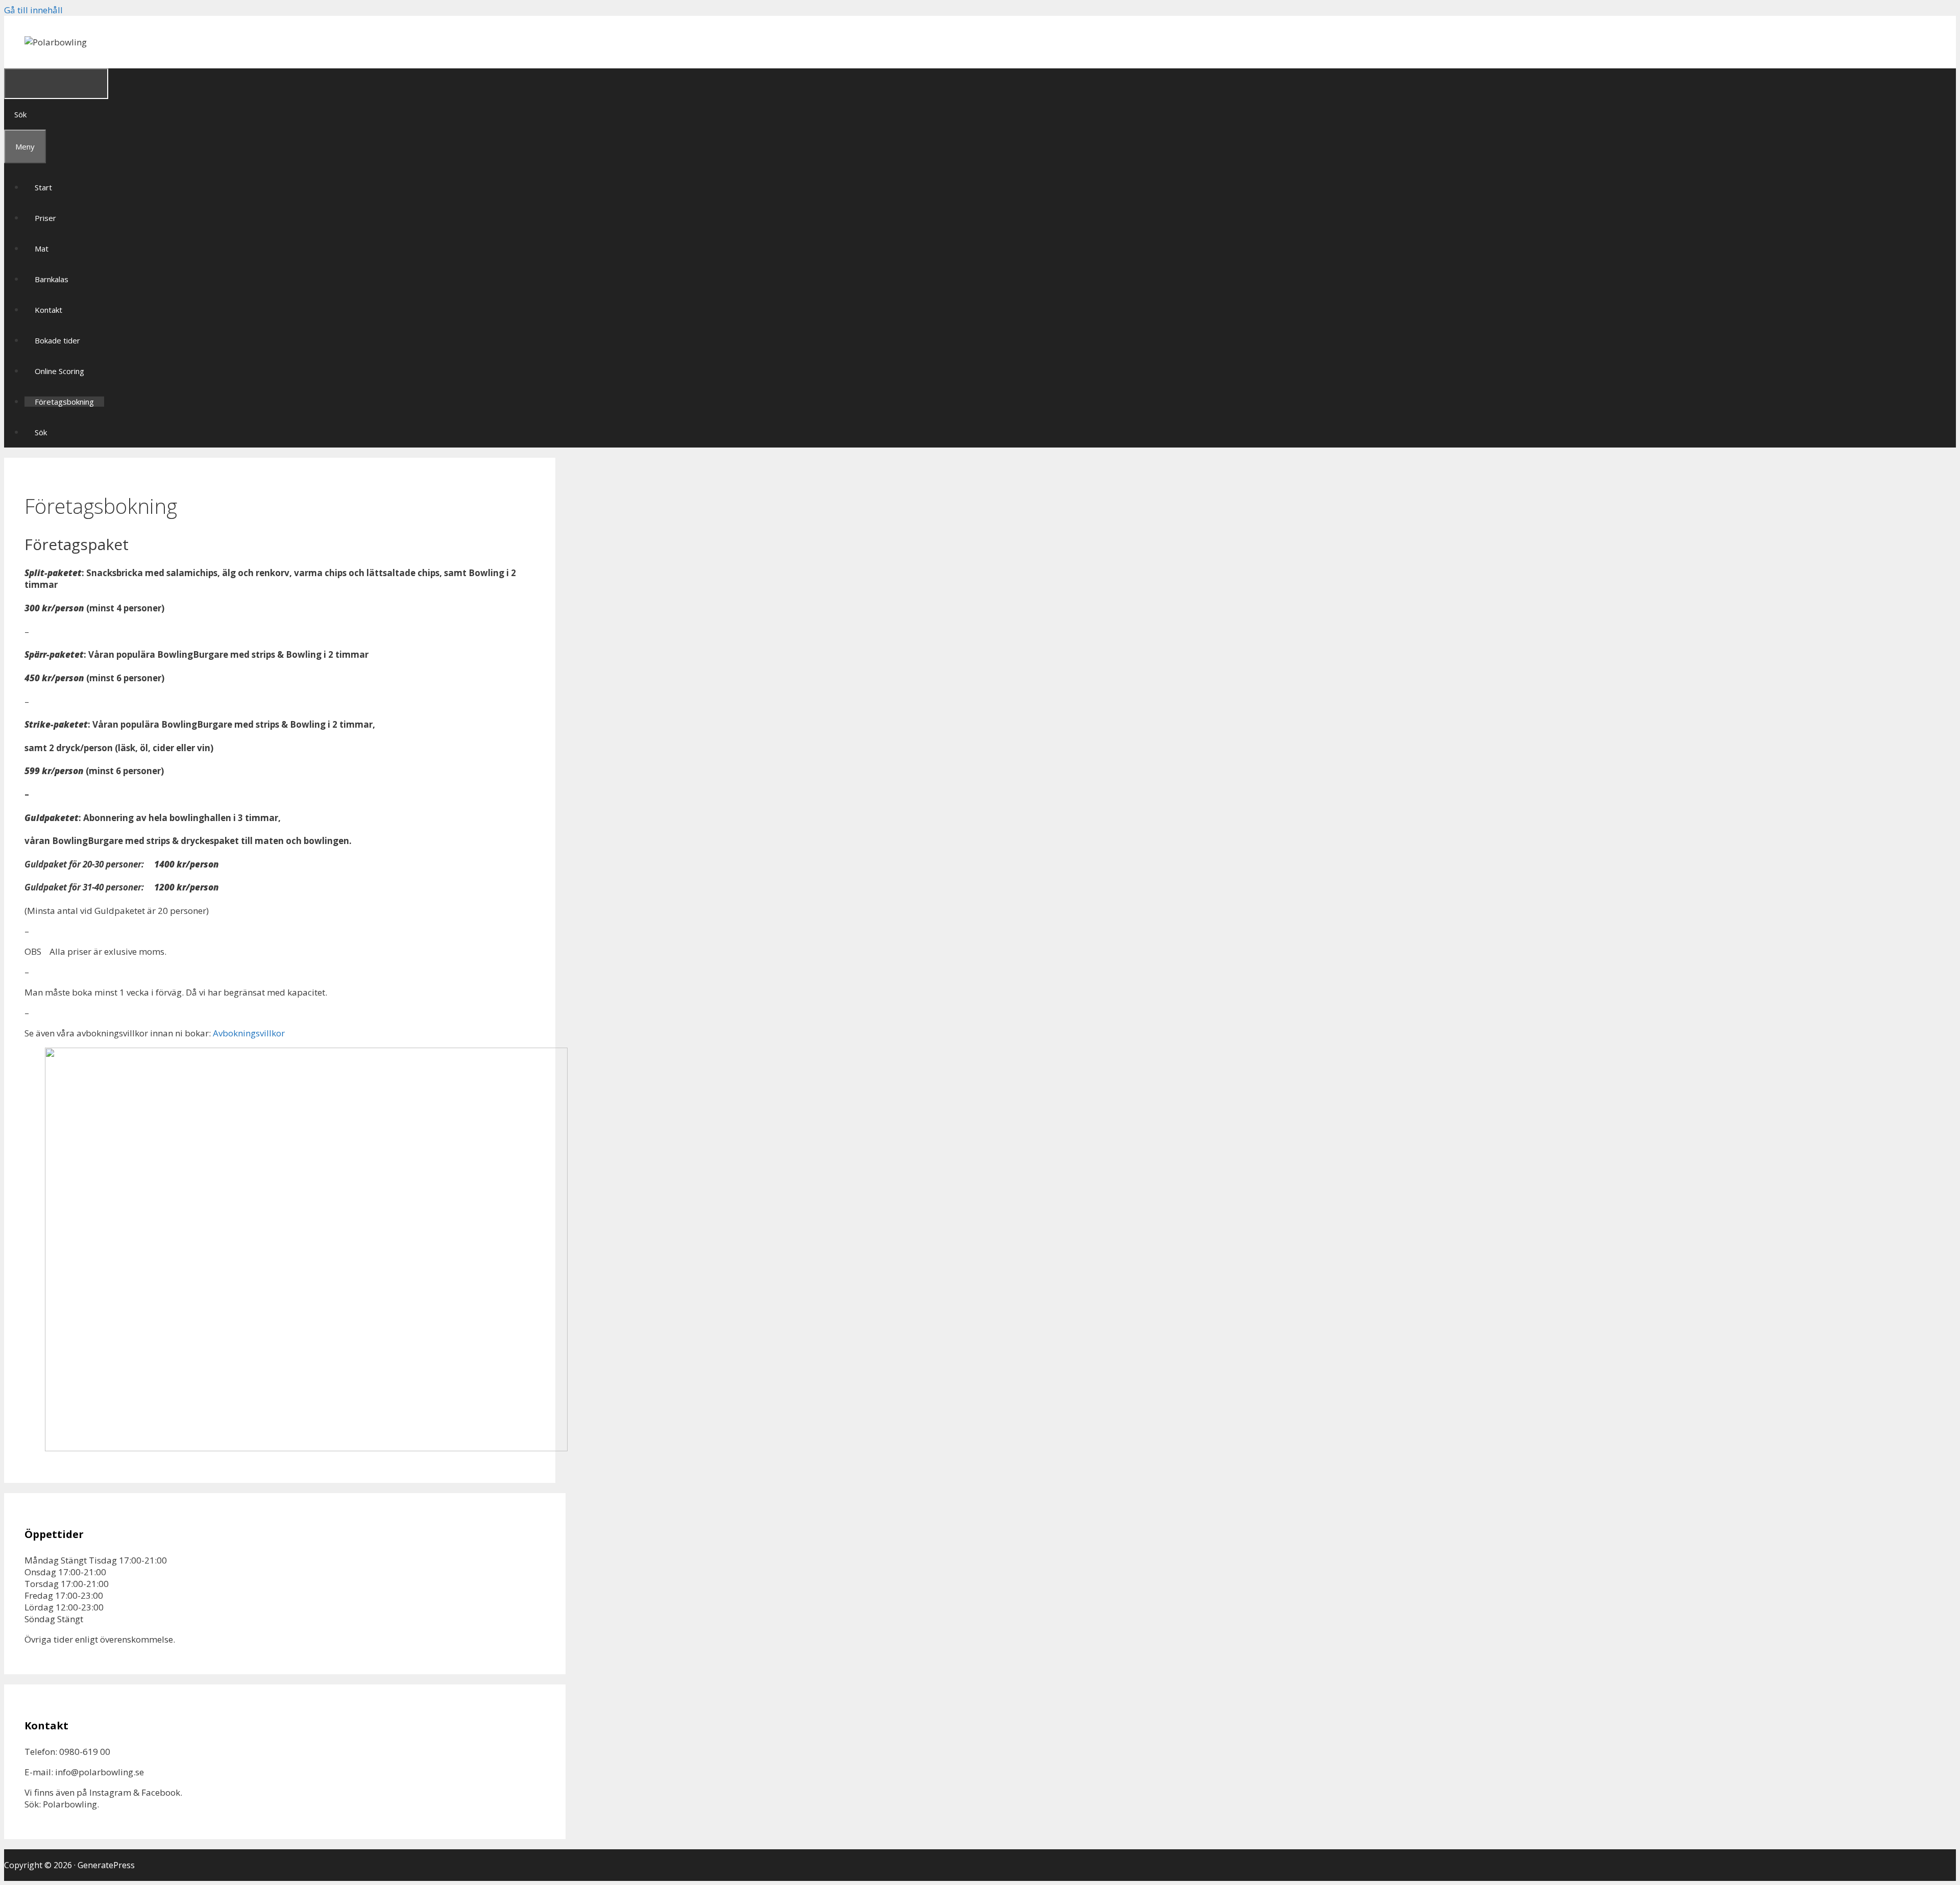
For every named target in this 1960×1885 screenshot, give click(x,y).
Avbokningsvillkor (249, 1033)
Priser (45, 218)
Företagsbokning (64, 402)
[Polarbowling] (56, 42)
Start (43, 187)
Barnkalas (52, 279)
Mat (42, 249)
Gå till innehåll (33, 10)
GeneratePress (106, 1865)
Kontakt (48, 310)
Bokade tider (57, 340)
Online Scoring (59, 371)
